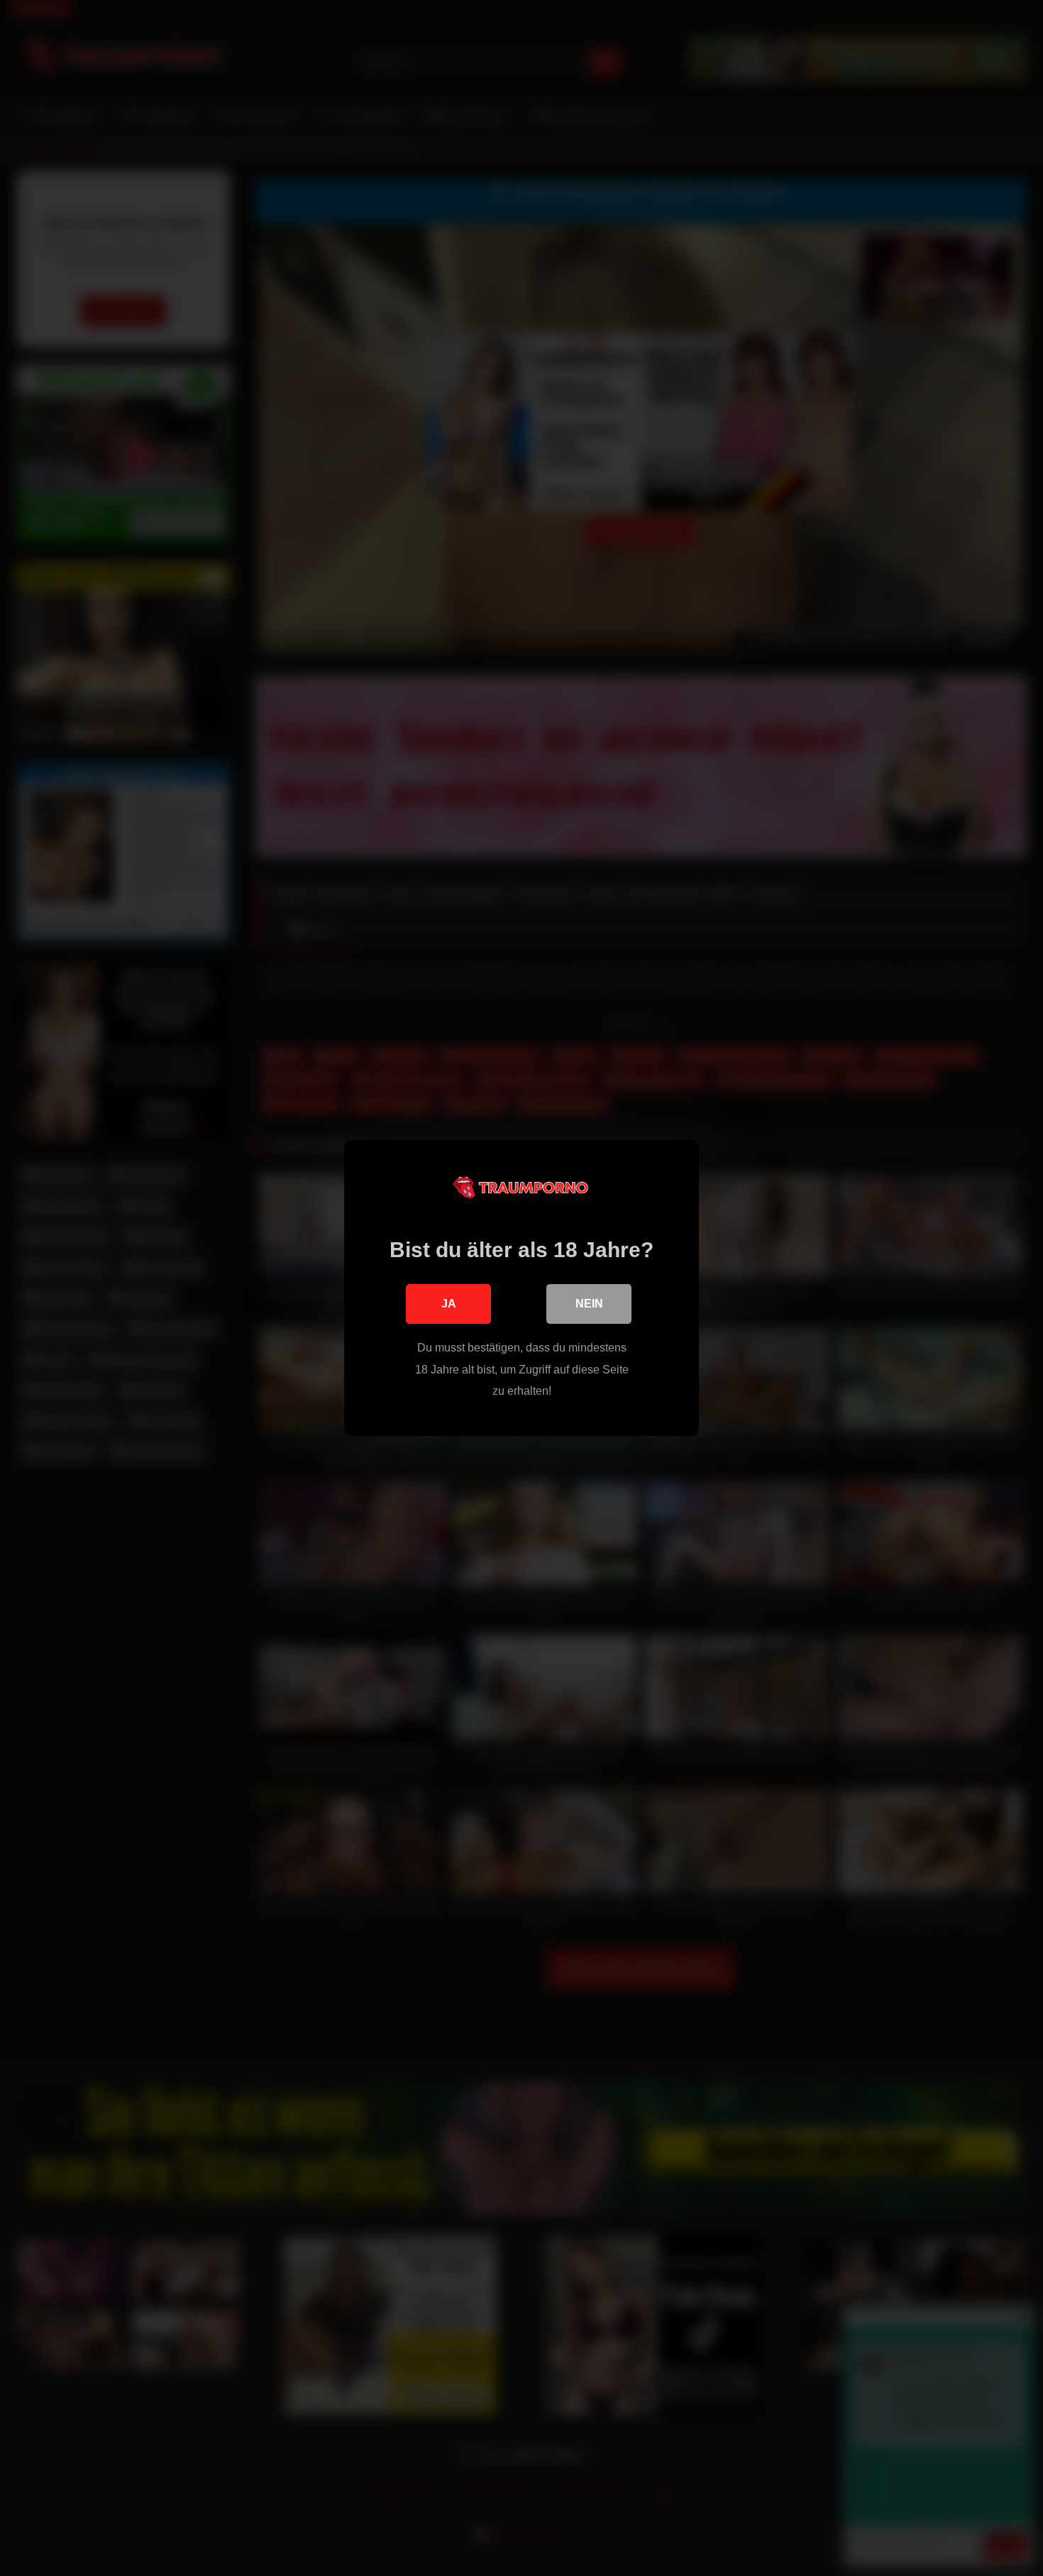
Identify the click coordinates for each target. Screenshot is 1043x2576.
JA (449, 1304)
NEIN (589, 1304)
